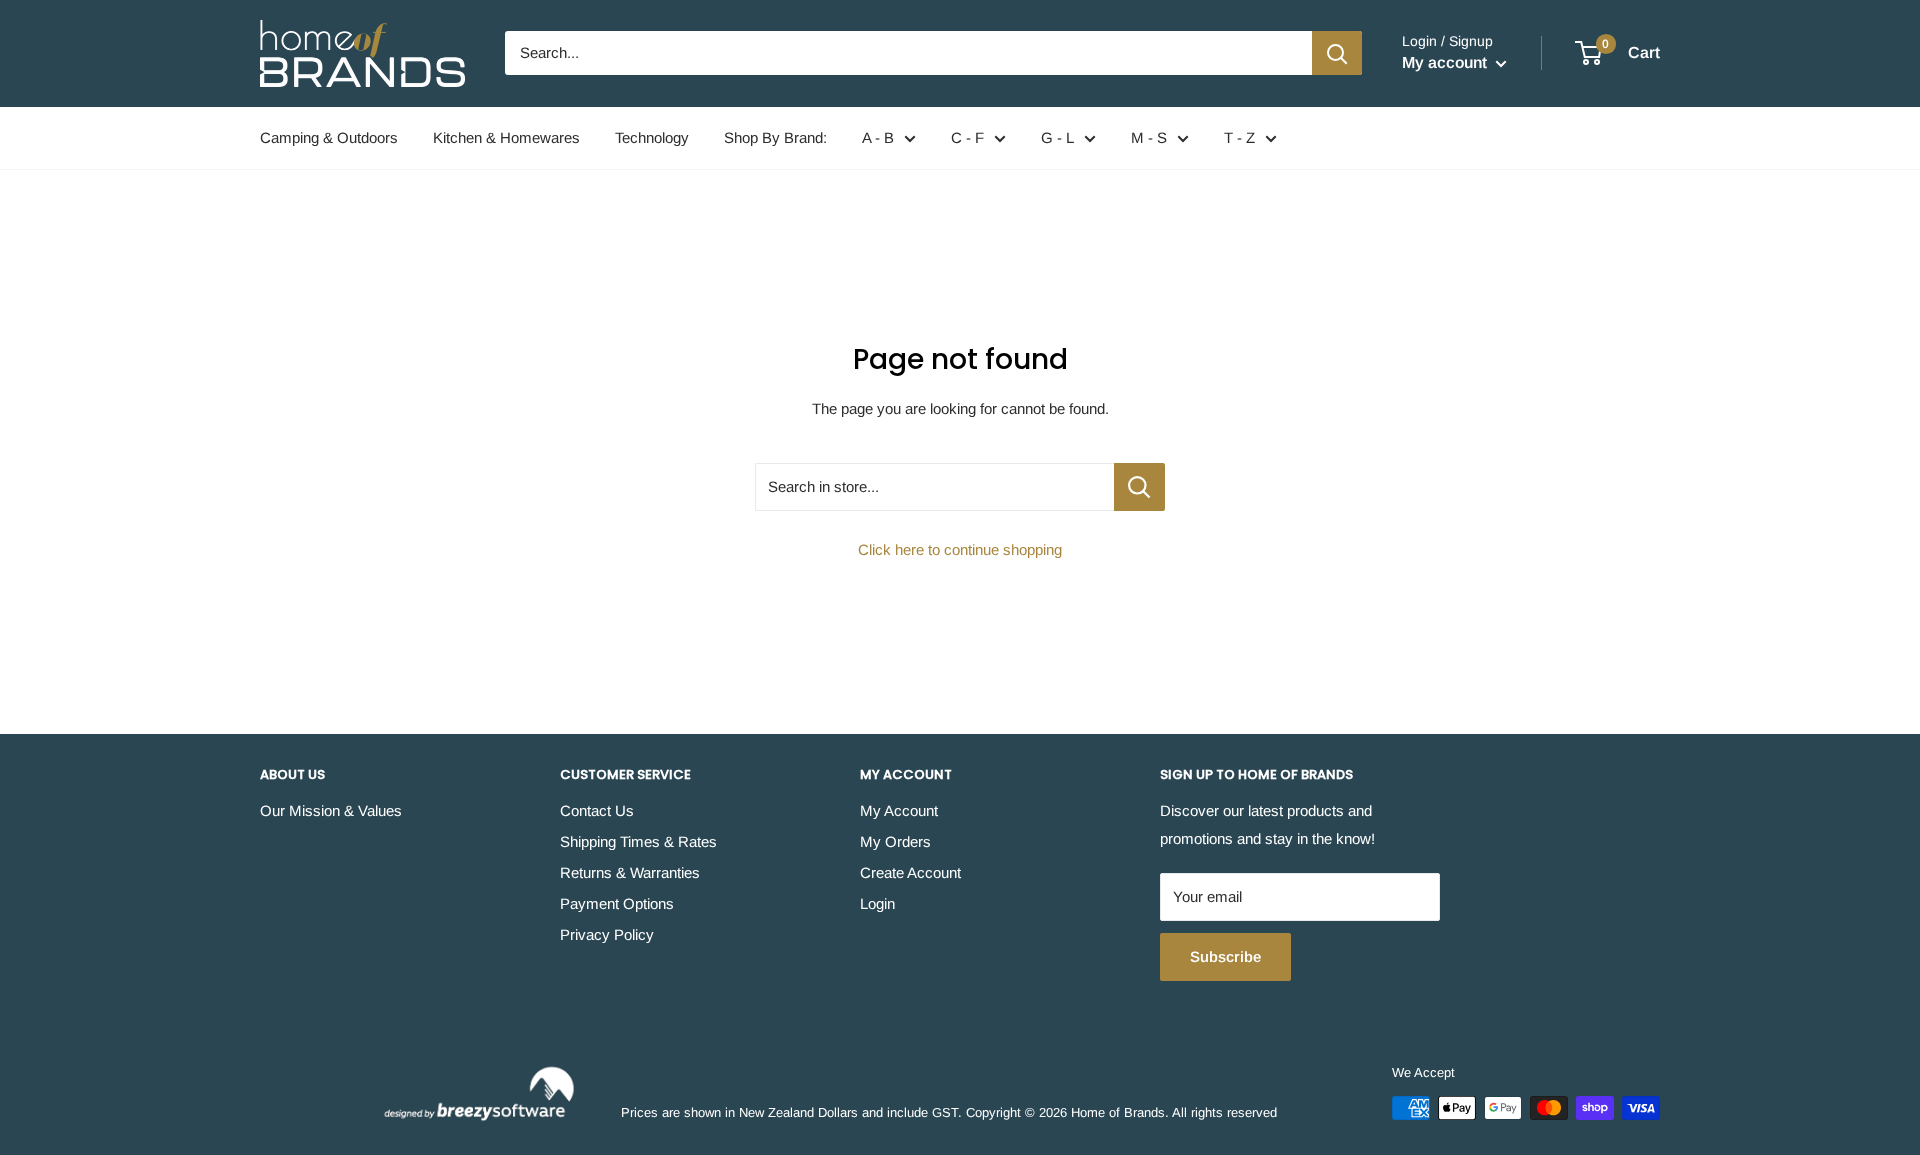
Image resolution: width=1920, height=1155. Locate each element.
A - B (878, 137)
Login (877, 903)
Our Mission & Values (331, 810)
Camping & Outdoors (329, 137)
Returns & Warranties (630, 872)
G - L (1057, 137)
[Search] (1337, 53)
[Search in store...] (1139, 487)
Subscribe (1225, 956)
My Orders (895, 841)
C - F (967, 137)
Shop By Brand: (775, 137)
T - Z (1239, 137)
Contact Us (597, 810)
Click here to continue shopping (960, 549)
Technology (652, 137)
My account (1446, 62)
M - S (1149, 137)
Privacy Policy (607, 934)
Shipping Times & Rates (638, 841)
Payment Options (617, 903)
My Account (899, 810)
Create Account (910, 872)
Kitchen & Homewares (506, 137)
